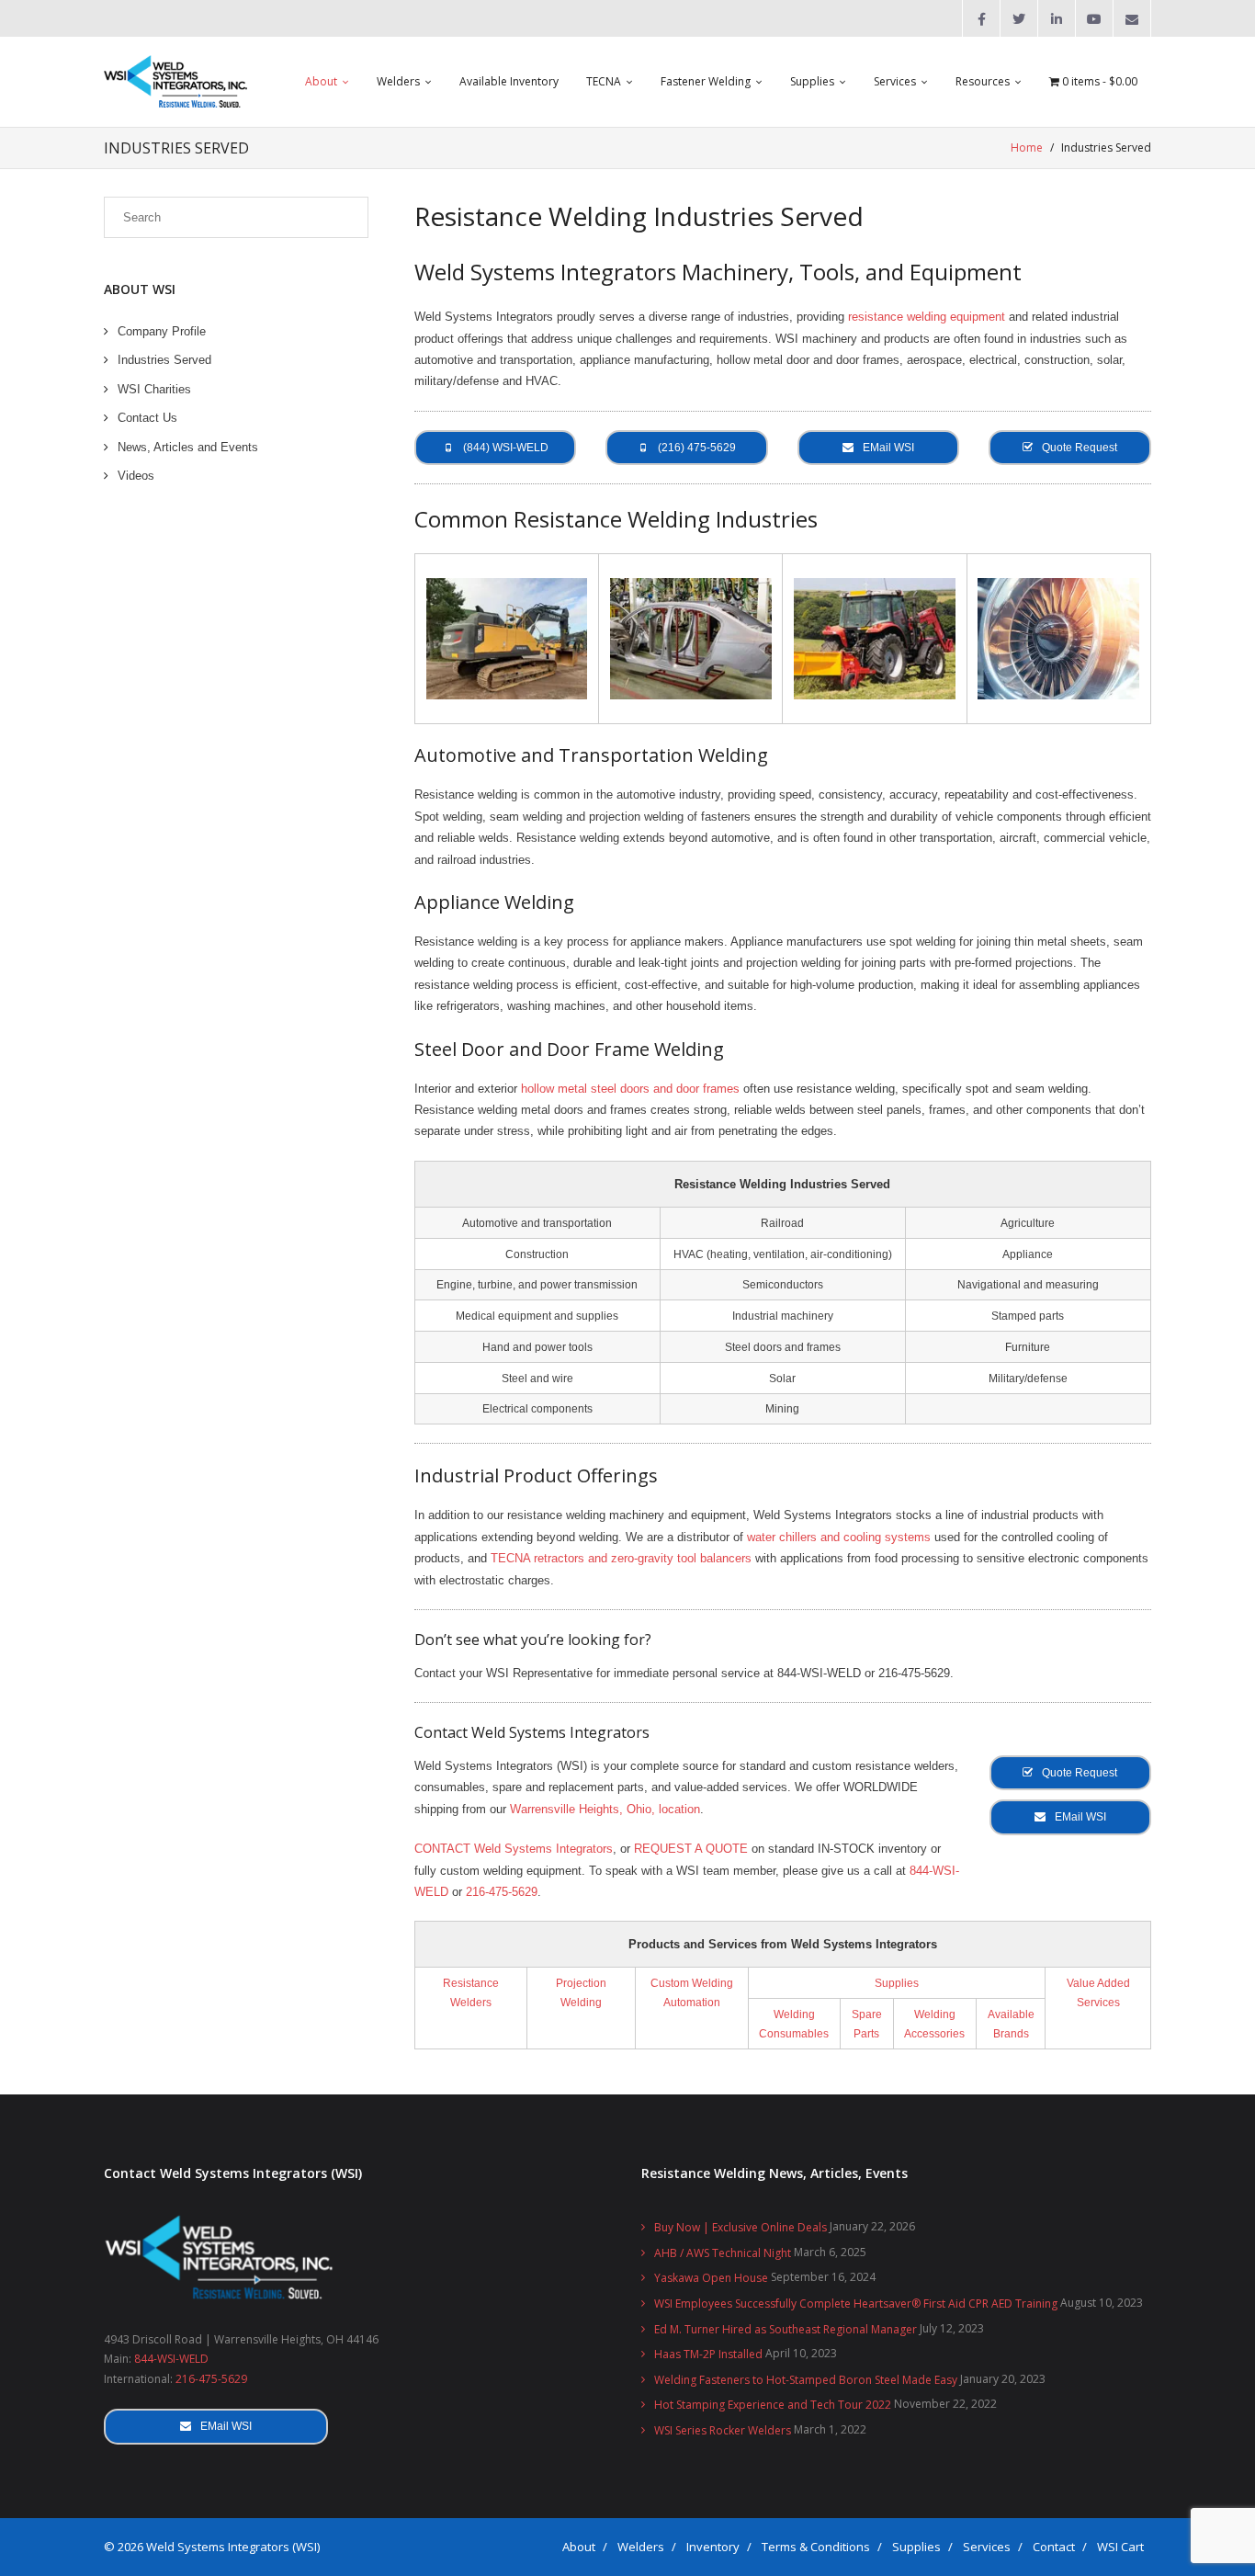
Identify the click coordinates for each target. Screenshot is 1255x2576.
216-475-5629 (502, 1892)
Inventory (713, 2547)
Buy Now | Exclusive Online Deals (741, 2227)
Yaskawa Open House (711, 2278)
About (579, 2547)
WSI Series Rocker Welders (723, 2430)
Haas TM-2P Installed (708, 2354)
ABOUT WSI (140, 289)
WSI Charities (154, 389)
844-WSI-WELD (171, 2359)
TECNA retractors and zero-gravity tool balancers (621, 1558)
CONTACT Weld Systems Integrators (514, 1849)
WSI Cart (1120, 2547)
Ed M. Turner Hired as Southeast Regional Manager (786, 2329)
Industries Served (164, 360)
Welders (641, 2547)
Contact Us (147, 418)
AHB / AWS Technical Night (723, 2253)
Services (987, 2547)
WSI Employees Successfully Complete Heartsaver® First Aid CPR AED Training (856, 2304)
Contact (1054, 2547)
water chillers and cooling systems (839, 1537)
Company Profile (162, 331)
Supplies (897, 1983)
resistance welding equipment (927, 317)
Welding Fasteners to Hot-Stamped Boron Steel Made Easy (806, 2380)
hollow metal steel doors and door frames (630, 1089)
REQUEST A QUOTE (691, 1849)
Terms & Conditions (816, 2547)
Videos (136, 476)
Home (1027, 148)
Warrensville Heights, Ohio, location (605, 1809)
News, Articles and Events (188, 447)
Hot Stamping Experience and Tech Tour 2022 (773, 2405)
